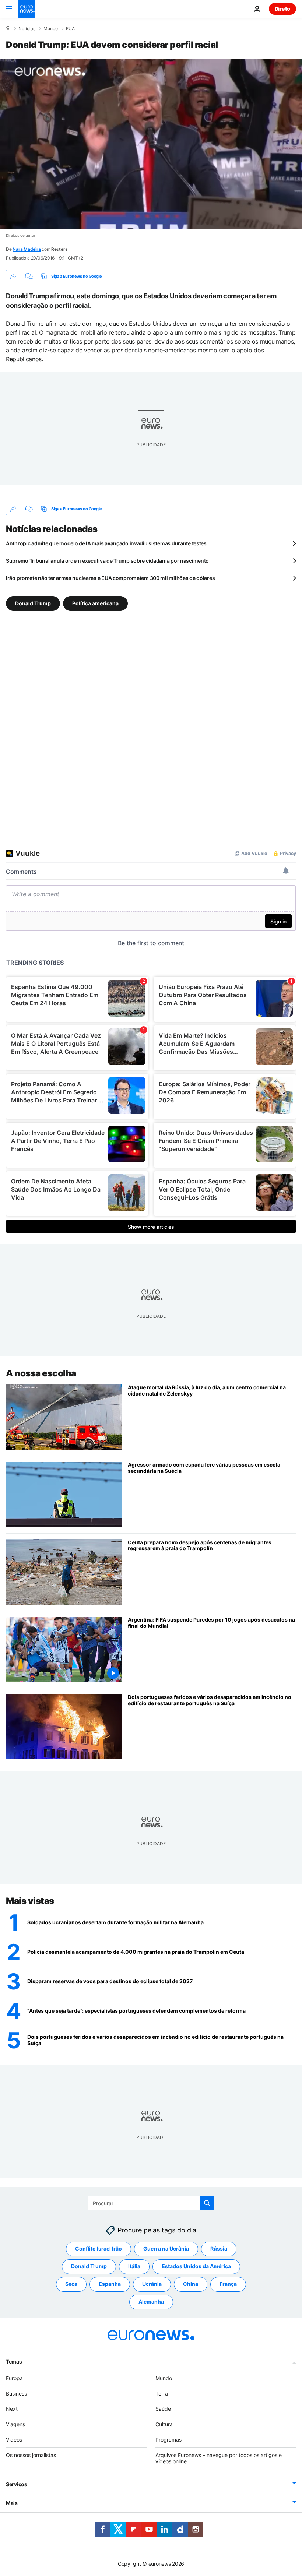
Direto (282, 9)
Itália (134, 2266)
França (228, 2284)
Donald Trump (33, 603)
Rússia (219, 2248)
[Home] (8, 28)
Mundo (51, 29)
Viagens (15, 2424)
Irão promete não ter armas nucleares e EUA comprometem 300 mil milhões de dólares (110, 578)
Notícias (27, 29)
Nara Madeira (27, 249)
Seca (71, 2284)
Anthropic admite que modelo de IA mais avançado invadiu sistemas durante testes (106, 543)
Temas (14, 2361)
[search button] (207, 2203)
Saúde (163, 2409)
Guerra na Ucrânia (166, 2248)
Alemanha (151, 2301)
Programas (168, 2440)
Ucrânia (152, 2284)
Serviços (17, 2484)
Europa (14, 2378)
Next (12, 2409)
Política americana (95, 603)
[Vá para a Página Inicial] (27, 9)
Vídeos (14, 2440)
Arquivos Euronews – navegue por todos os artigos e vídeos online (219, 2458)
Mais (12, 2503)
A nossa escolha (41, 1373)
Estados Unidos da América (196, 2266)
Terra (162, 2393)
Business (16, 2393)
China (191, 2284)
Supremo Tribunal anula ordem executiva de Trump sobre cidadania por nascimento (107, 561)
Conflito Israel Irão (99, 2248)
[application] (151, 144)
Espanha (110, 2284)
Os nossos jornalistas (31, 2455)
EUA (70, 29)
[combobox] (151, 2203)
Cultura (164, 2424)
